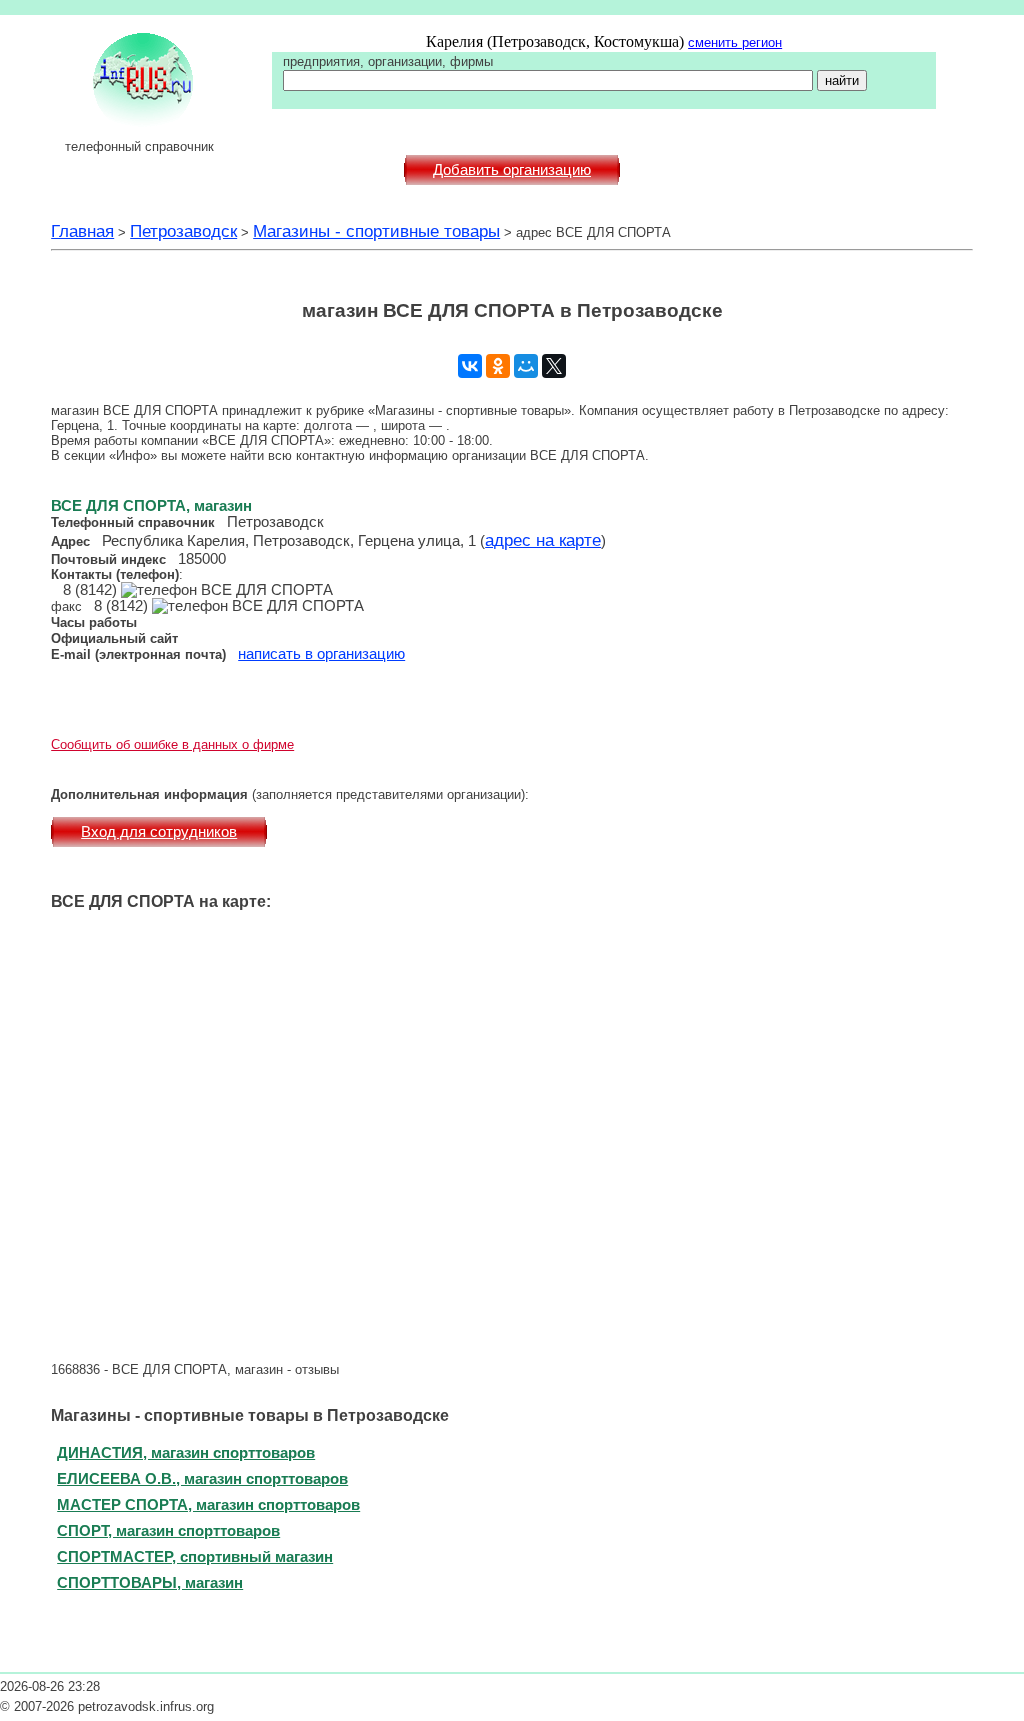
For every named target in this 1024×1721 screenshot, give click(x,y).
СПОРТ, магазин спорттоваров (168, 1530)
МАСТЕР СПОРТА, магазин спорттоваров (208, 1504)
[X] (554, 366)
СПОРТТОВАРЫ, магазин (150, 1582)
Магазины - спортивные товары (376, 231)
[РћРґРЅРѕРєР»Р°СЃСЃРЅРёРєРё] (498, 366)
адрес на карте (543, 540)
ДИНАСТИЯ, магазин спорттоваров (186, 1452)
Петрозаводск (183, 231)
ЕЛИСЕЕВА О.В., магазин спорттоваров (202, 1478)
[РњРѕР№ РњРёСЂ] (526, 366)
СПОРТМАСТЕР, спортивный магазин (195, 1556)
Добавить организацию (512, 170)
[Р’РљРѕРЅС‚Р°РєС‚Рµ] (470, 366)
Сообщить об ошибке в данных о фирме (172, 744)
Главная (82, 231)
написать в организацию (321, 654)
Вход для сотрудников (159, 832)
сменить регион (735, 42)
